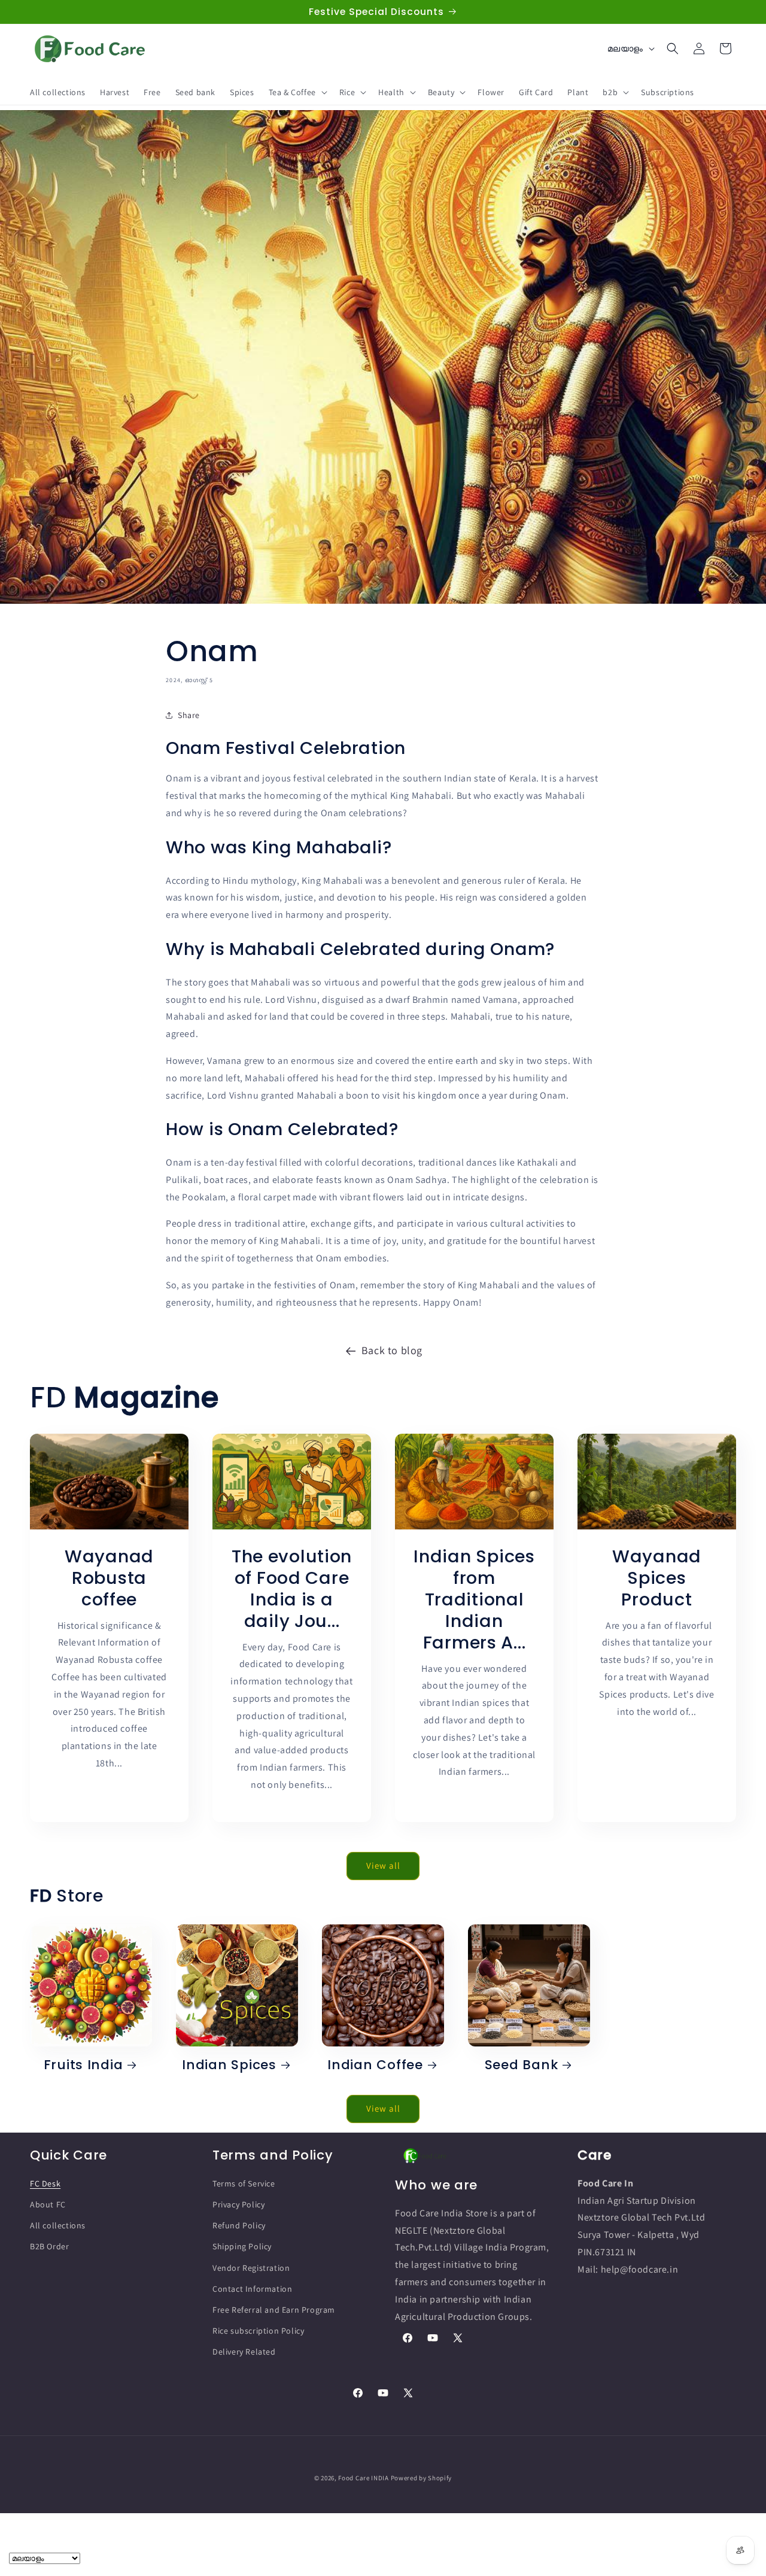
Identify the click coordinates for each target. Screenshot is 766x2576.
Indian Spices (229, 2065)
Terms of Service (244, 2183)
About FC (48, 2204)
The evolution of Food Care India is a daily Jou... (292, 1588)
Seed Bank (521, 2065)
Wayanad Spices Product (657, 1577)
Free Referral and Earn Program (274, 2310)
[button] (297, 92)
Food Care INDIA (364, 2478)
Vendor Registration (251, 2267)
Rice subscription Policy (258, 2331)
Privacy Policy (238, 2204)
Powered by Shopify (422, 2478)
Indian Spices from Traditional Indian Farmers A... (474, 1599)
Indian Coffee (375, 2065)
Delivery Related (244, 2352)
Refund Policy (239, 2225)
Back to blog (392, 1350)
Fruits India (83, 2065)
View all (383, 1865)
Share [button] (189, 715)
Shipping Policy (242, 2246)
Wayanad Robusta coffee (109, 1577)
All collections (58, 2225)
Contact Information (252, 2288)
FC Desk (45, 2183)
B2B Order (49, 2246)
